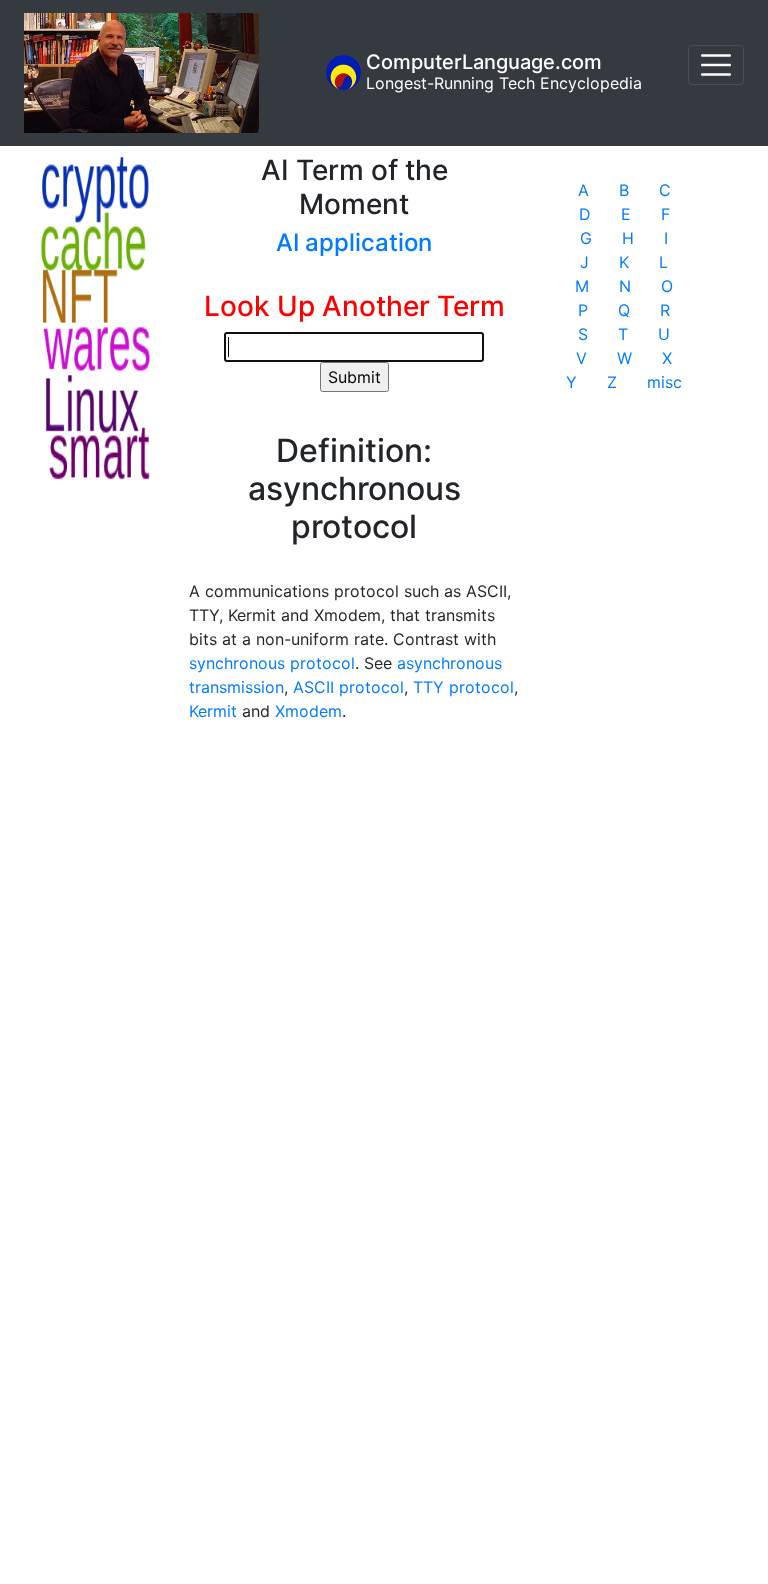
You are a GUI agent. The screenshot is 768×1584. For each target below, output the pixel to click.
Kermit (213, 711)
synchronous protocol (272, 663)
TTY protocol (463, 687)
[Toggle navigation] (716, 65)
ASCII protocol (348, 687)
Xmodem (308, 711)
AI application (354, 242)
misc (664, 382)
